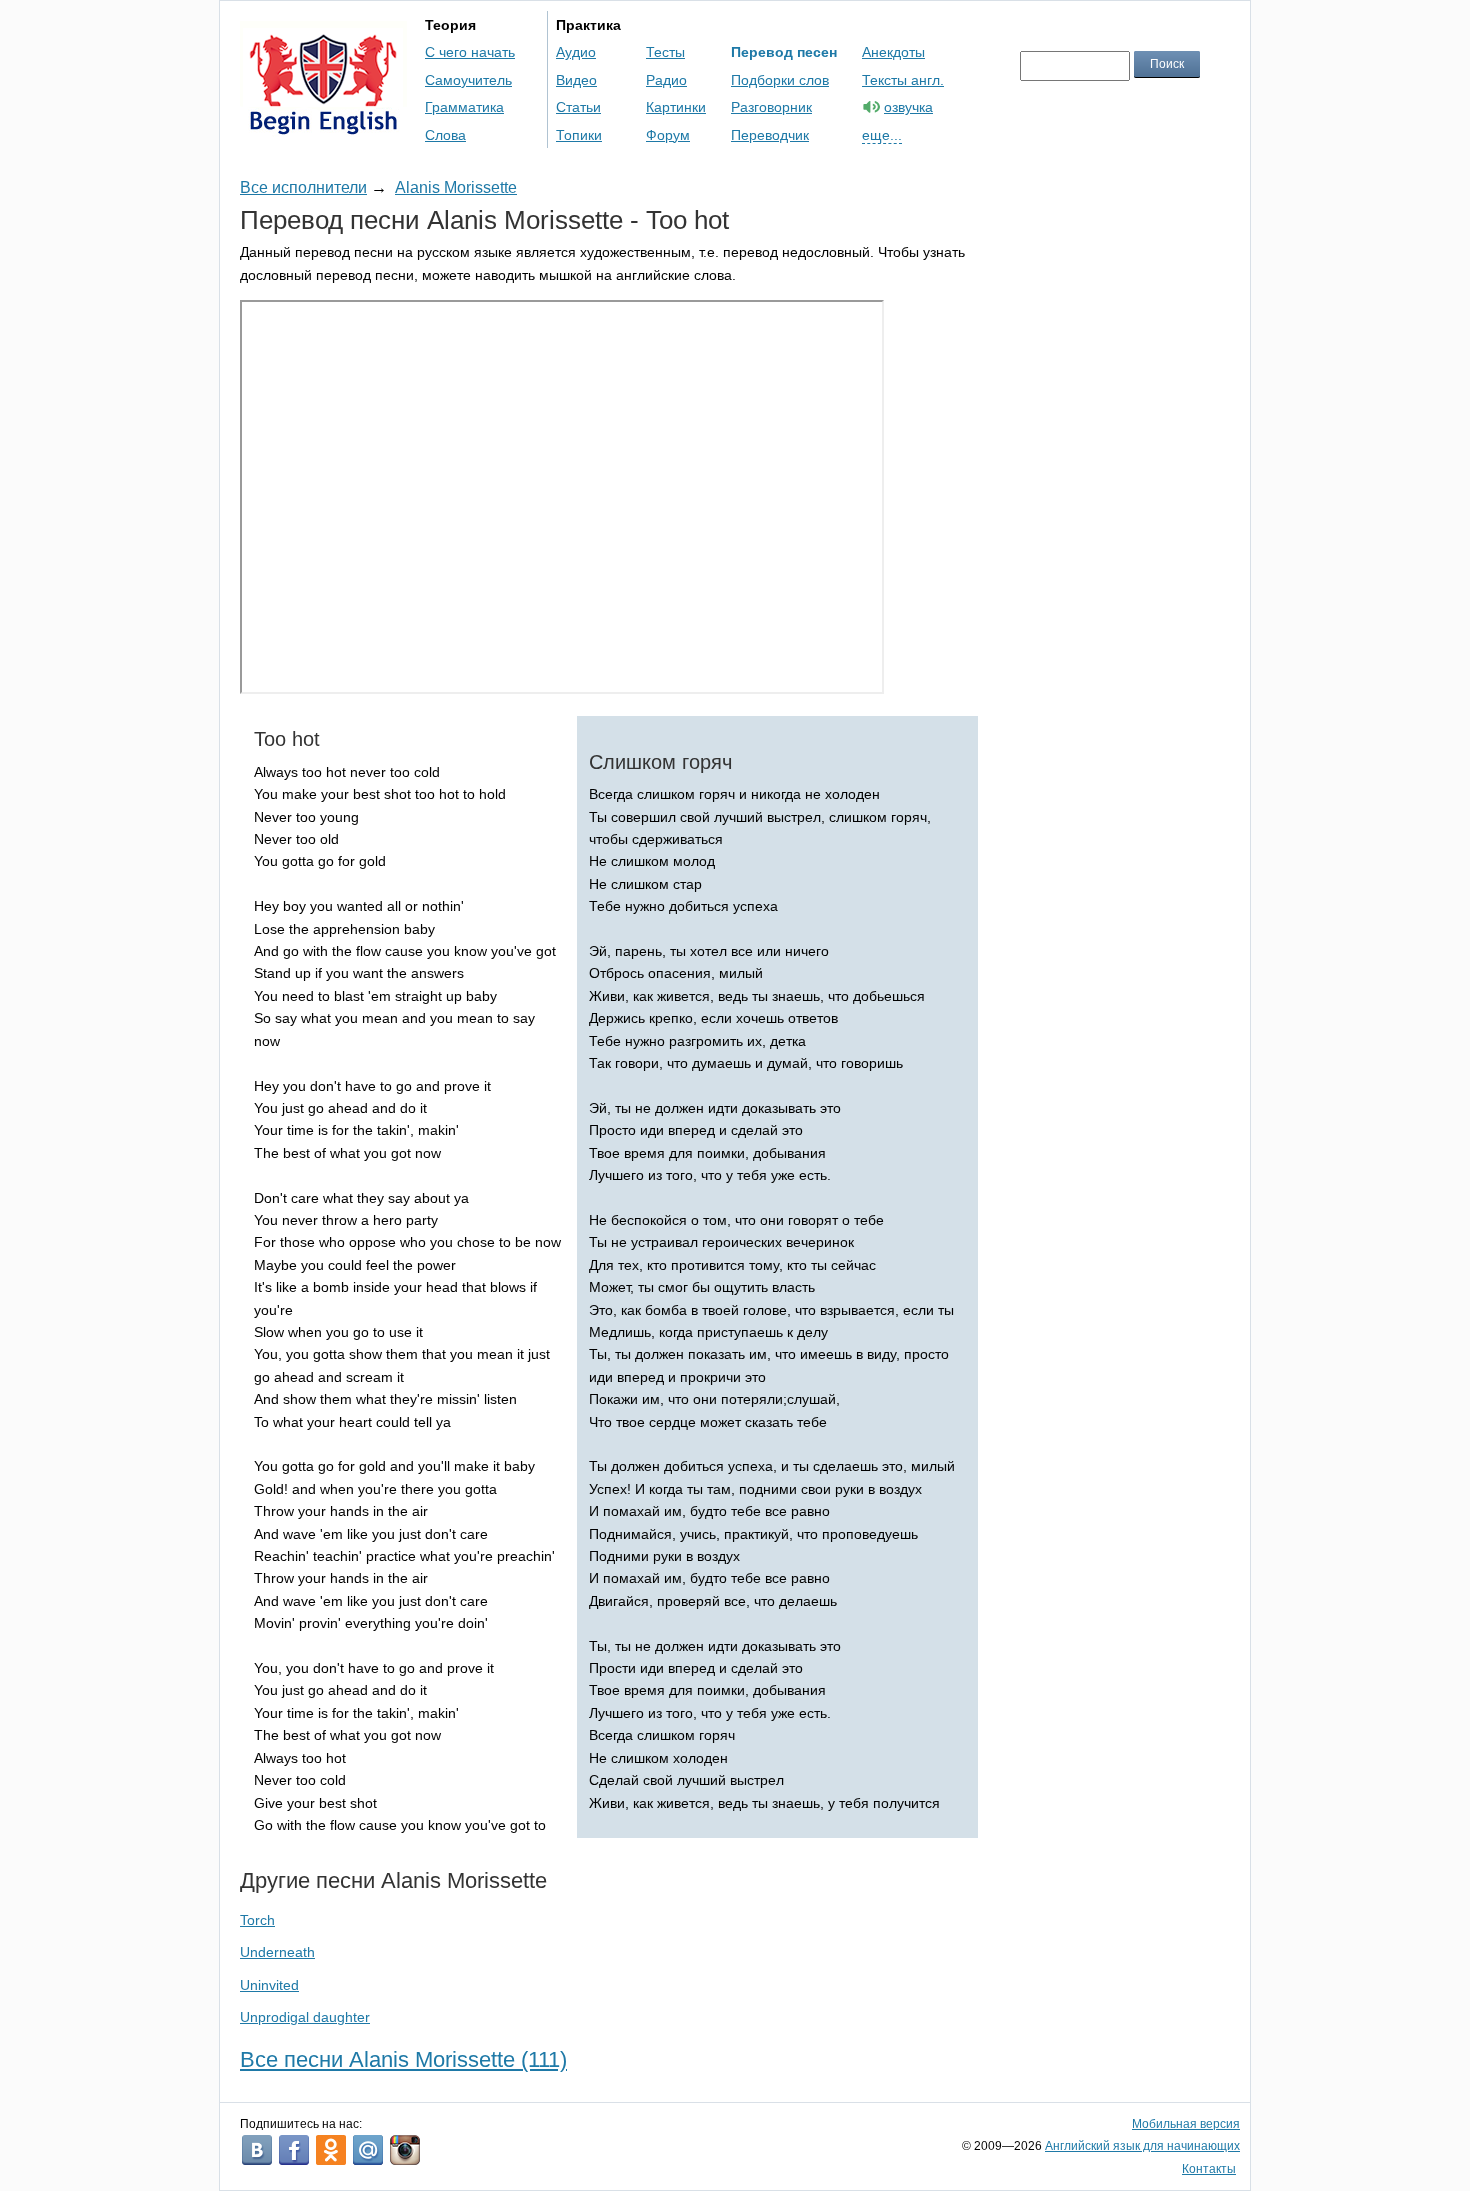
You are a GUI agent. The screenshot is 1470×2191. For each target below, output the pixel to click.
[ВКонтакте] (257, 2150)
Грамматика (464, 107)
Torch (257, 1920)
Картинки (676, 107)
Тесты (665, 52)
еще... (882, 135)
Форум (668, 135)
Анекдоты (893, 52)
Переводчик (770, 135)
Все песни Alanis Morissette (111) (403, 2059)
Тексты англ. (903, 80)
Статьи (578, 107)
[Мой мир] (368, 2150)
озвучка (908, 107)
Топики (579, 135)
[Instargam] (405, 2150)
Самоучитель (468, 80)
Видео (576, 80)
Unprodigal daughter (305, 2017)
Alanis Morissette (456, 187)
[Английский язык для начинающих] (323, 125)
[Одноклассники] (331, 2150)
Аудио (576, 52)
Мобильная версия (1186, 2124)
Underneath (277, 1952)
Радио (666, 80)
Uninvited (269, 1985)
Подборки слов (780, 80)
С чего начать (470, 52)
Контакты (1209, 2169)
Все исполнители (303, 187)
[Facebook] (294, 2150)
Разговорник (771, 107)
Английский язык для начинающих (1142, 2146)
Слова (445, 135)
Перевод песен (784, 52)
